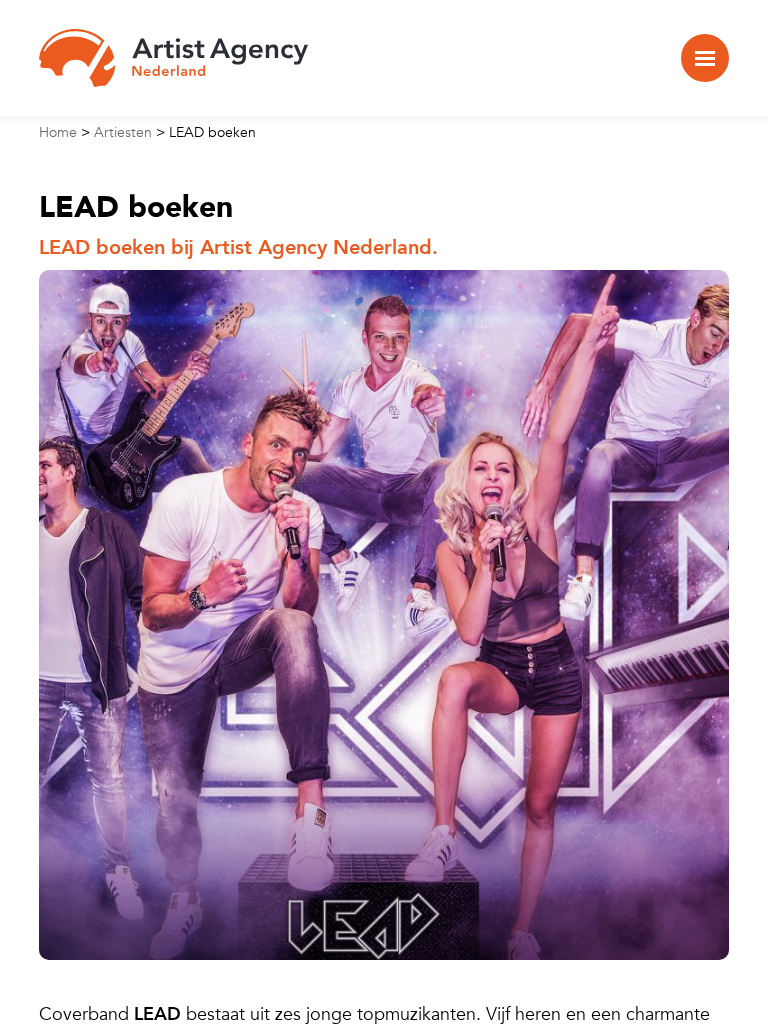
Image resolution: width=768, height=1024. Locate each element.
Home (58, 132)
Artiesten (123, 132)
